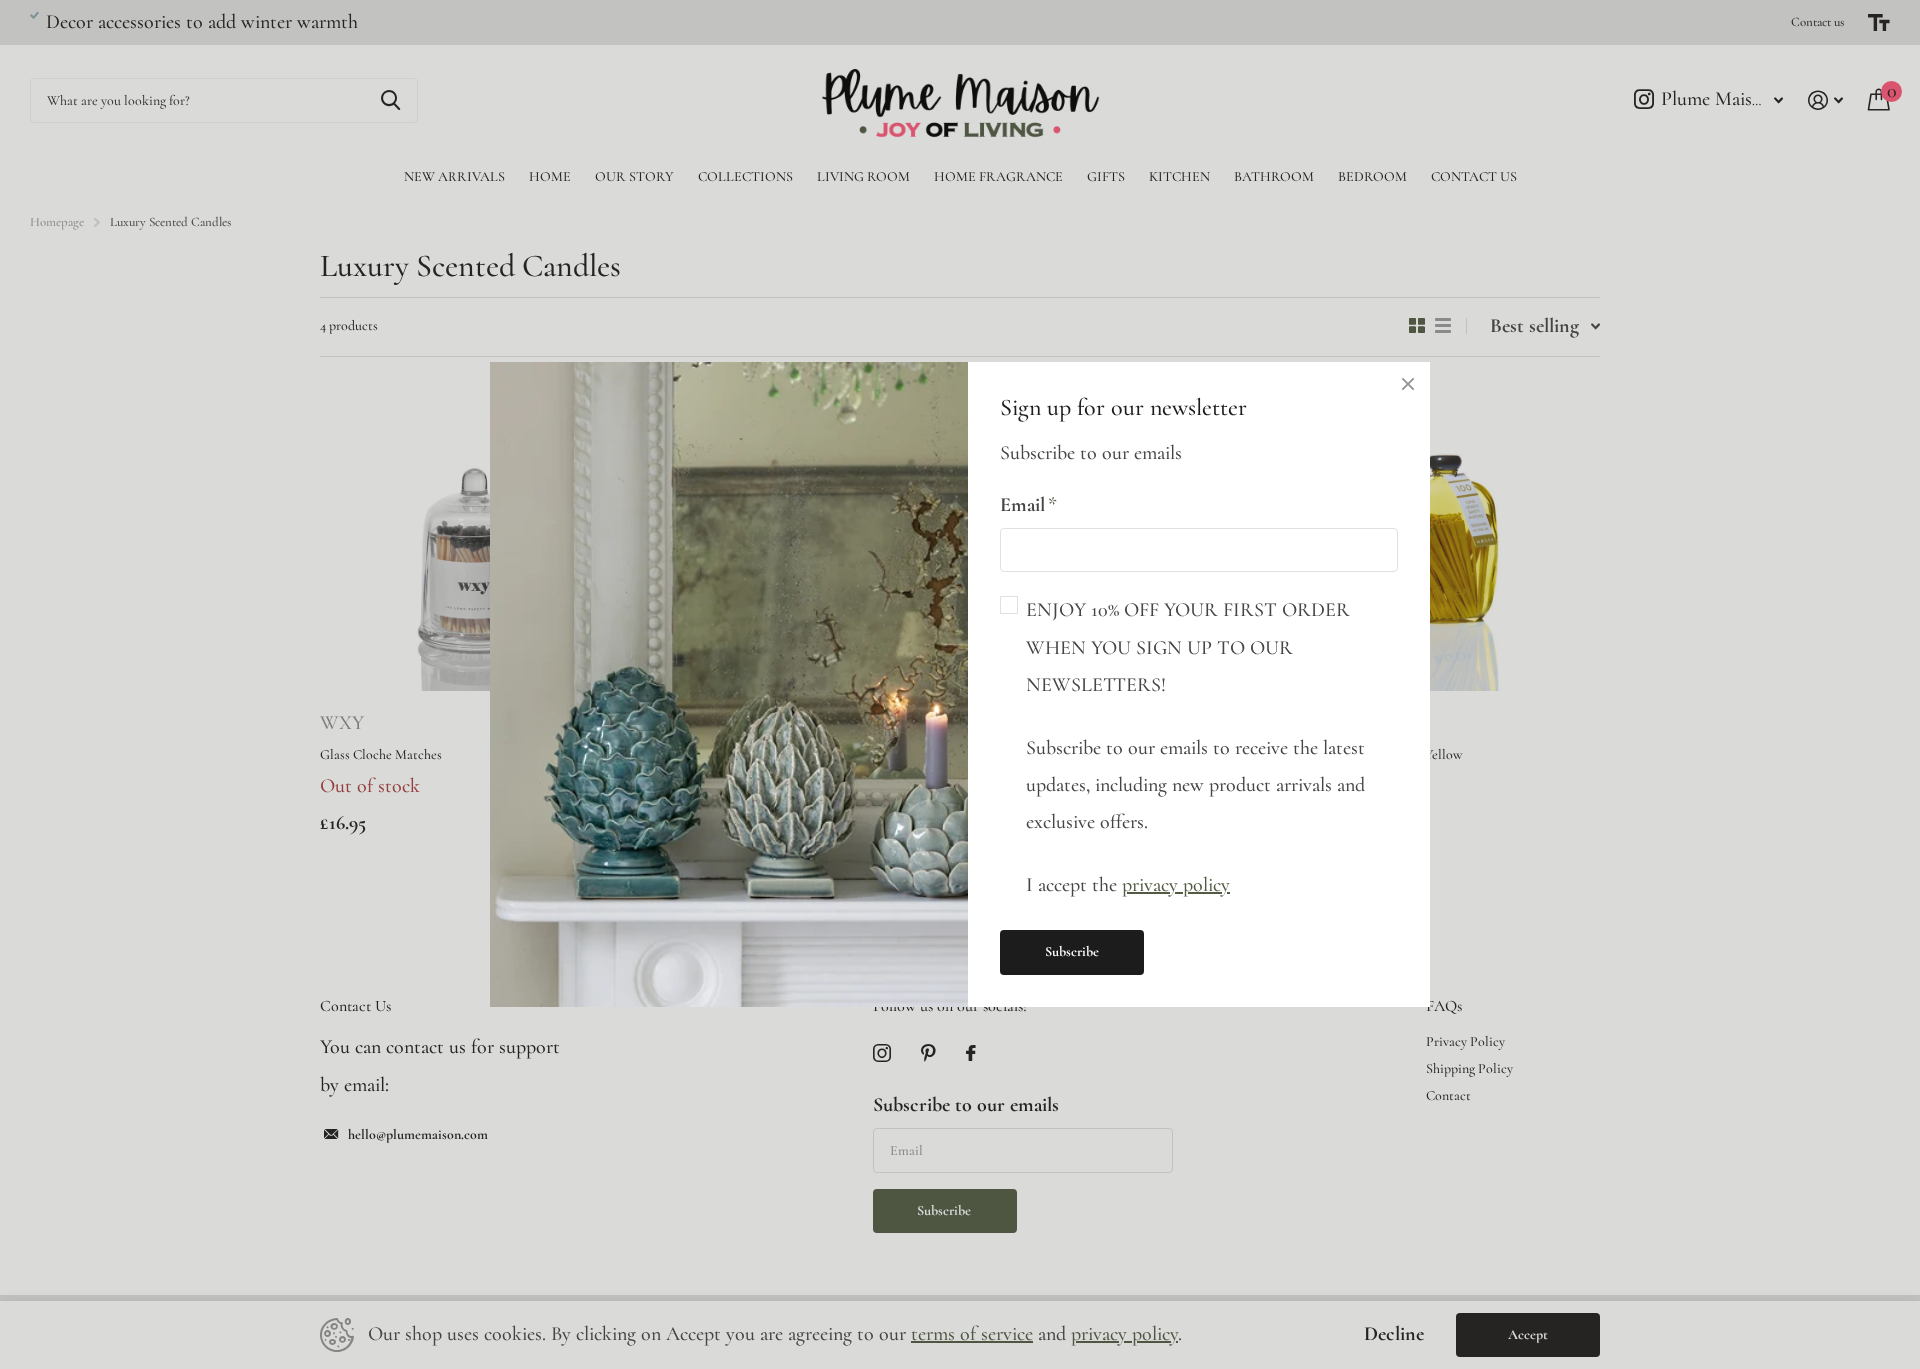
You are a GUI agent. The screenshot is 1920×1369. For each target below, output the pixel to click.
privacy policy (1176, 885)
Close (1408, 384)
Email (1028, 505)
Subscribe (1072, 951)
